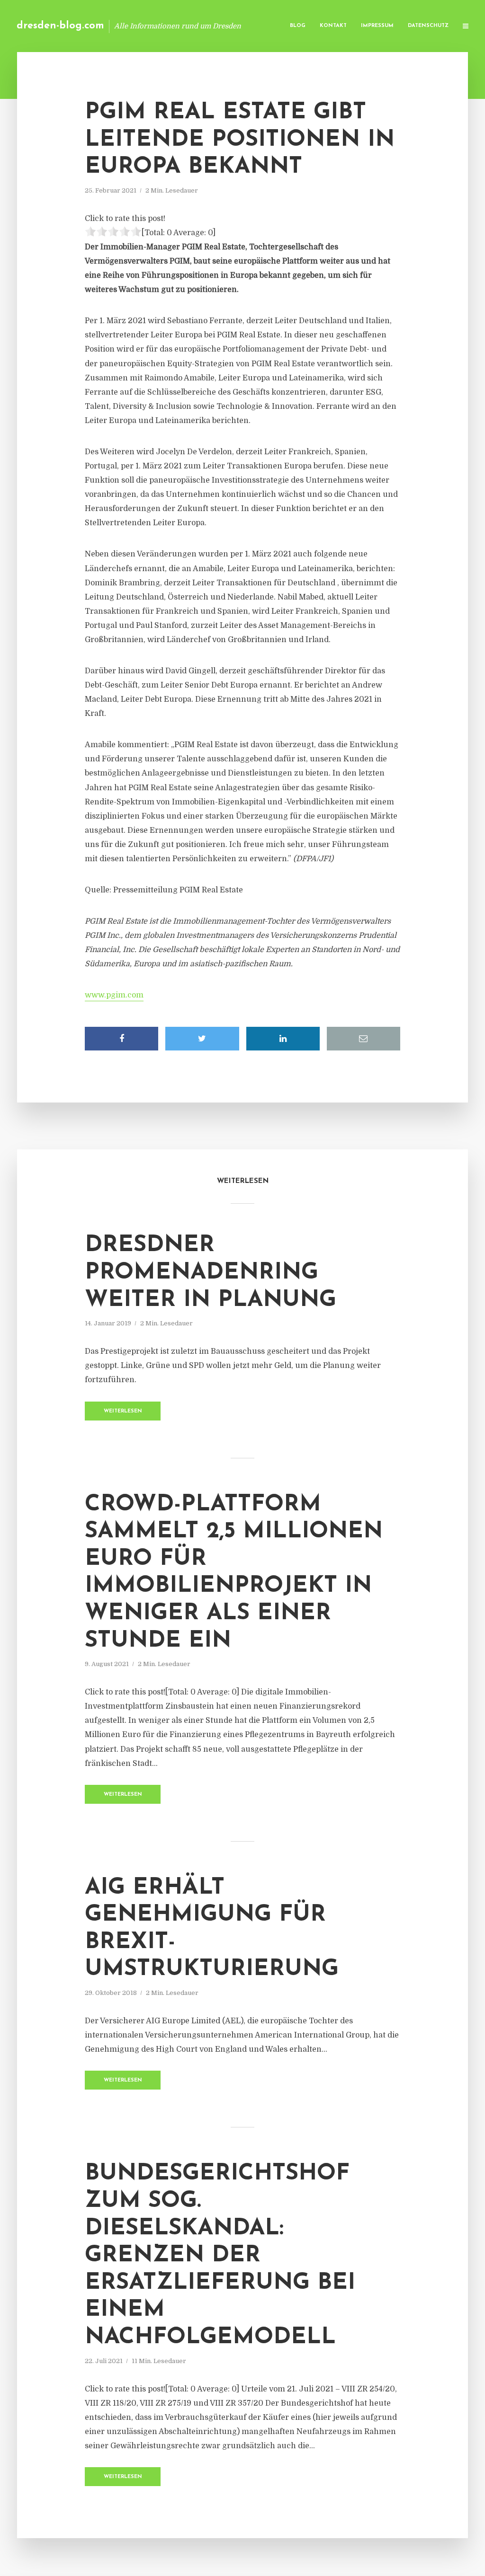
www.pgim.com (114, 995)
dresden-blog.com (60, 26)
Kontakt (333, 26)
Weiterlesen (123, 1411)
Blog (298, 26)
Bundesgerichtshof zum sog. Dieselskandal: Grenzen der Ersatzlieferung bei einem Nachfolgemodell (220, 2256)
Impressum (377, 26)
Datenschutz (428, 26)
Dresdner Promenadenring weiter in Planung (211, 1273)
